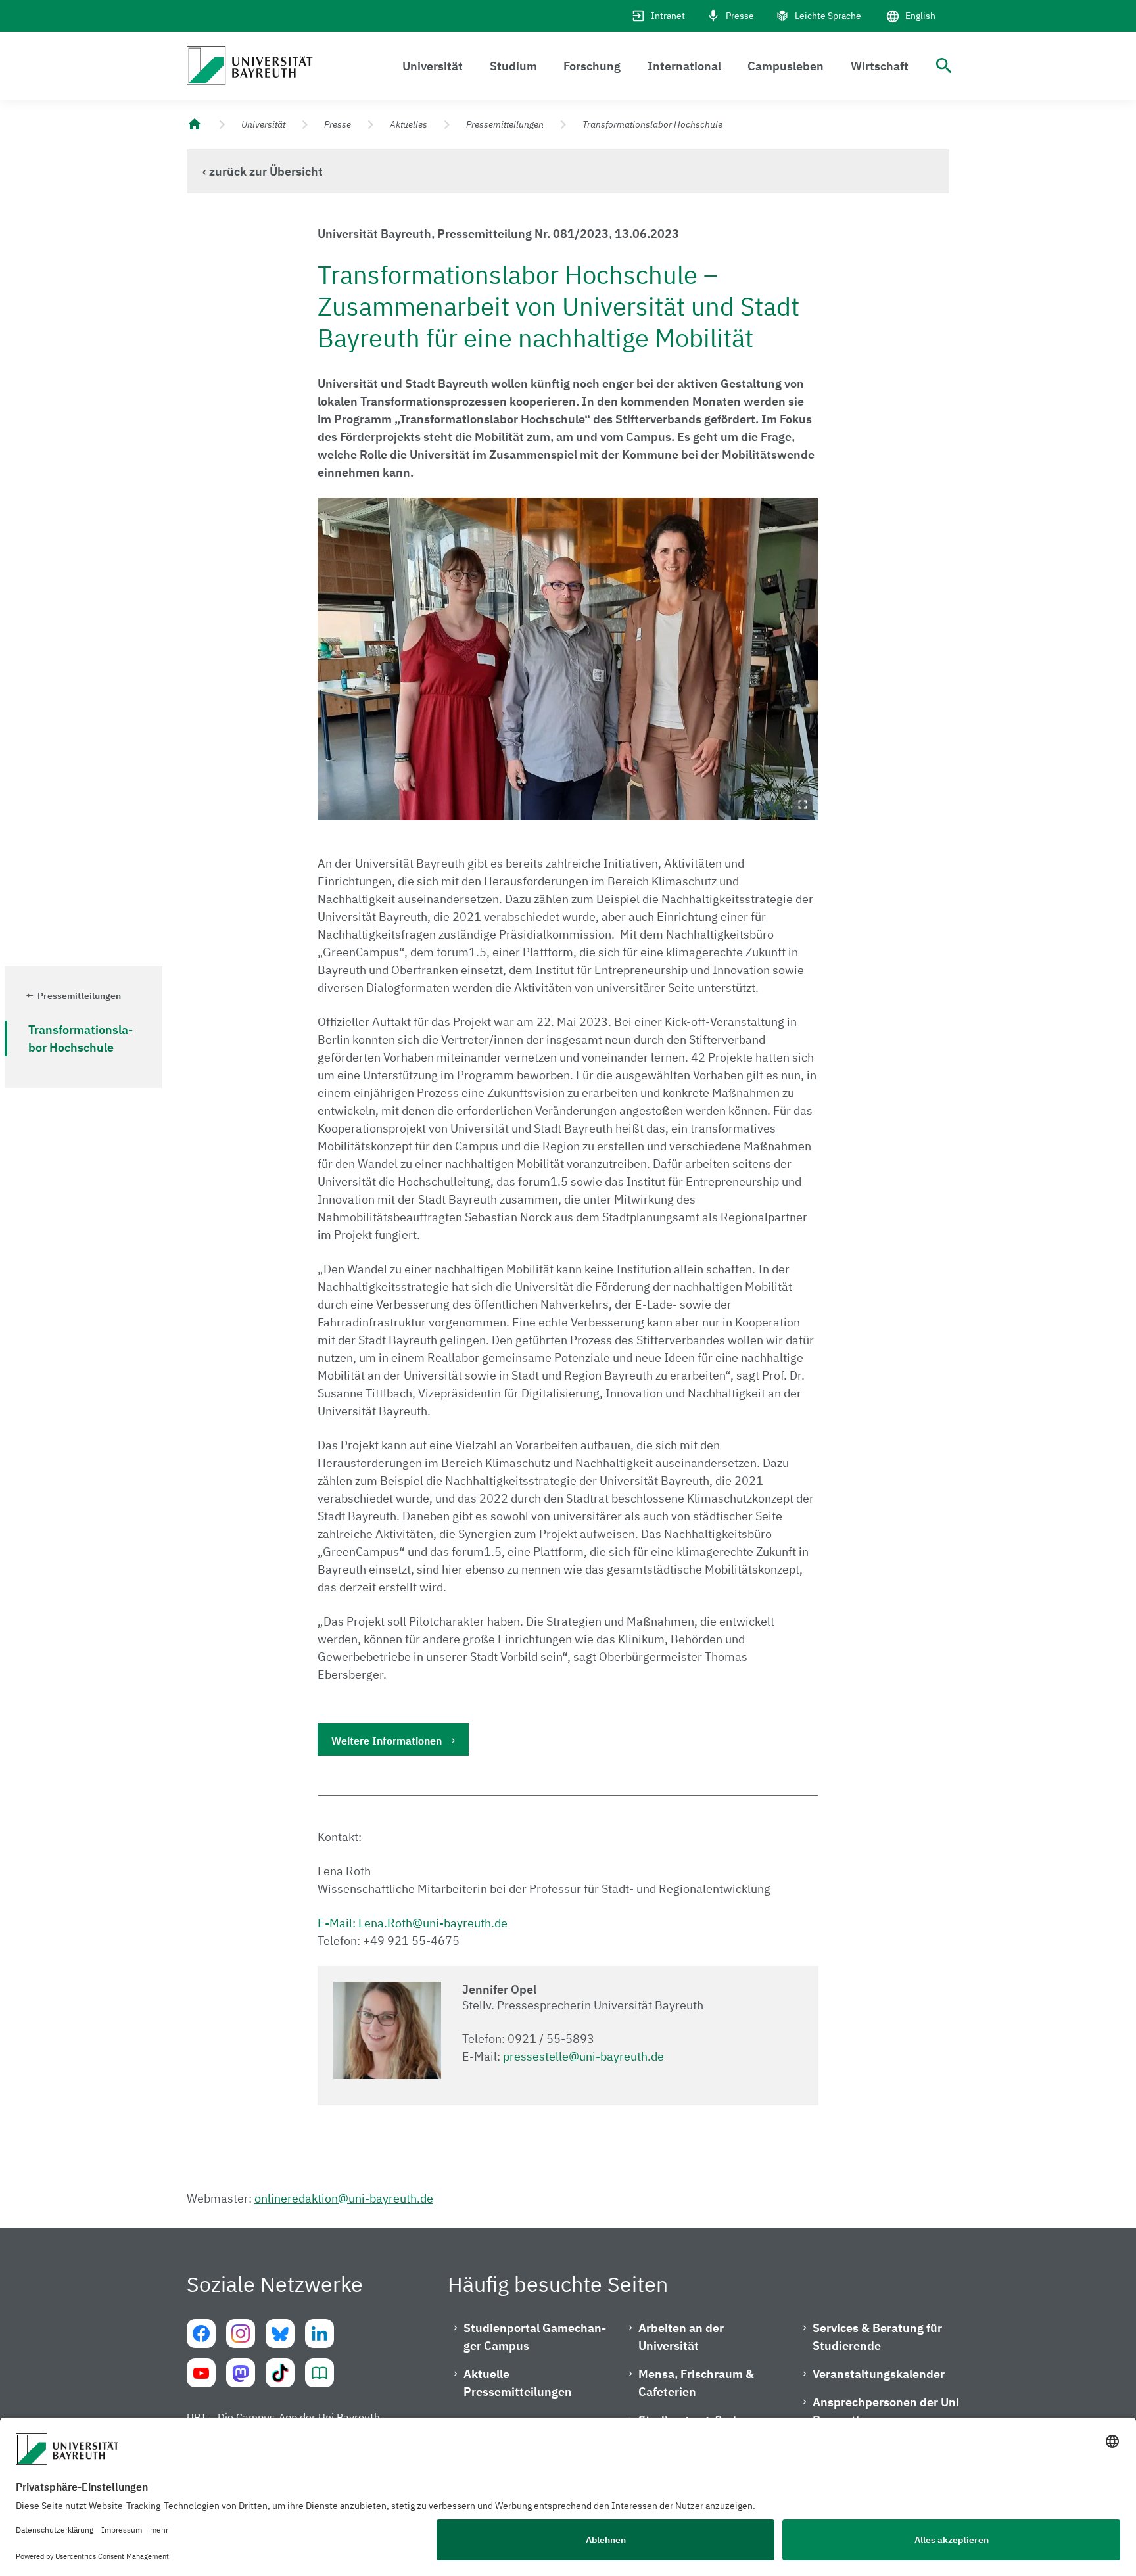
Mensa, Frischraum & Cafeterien (696, 2383)
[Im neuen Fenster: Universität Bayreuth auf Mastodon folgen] (241, 2373)
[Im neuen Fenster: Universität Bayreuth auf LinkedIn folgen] (319, 2333)
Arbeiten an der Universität (681, 2337)
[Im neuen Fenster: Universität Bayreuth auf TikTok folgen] (280, 2373)
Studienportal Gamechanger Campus (535, 2337)
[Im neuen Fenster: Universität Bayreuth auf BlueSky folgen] (280, 2333)
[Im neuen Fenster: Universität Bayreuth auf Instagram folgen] (241, 2333)
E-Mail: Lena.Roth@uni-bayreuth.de (413, 1923)
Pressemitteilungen (505, 124)
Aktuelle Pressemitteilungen (518, 2383)
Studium (513, 66)
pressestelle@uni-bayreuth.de (583, 2056)
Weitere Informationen (387, 1741)
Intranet (668, 16)
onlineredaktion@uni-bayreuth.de (344, 2198)
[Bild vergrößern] (568, 659)
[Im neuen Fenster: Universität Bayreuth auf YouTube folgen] (201, 2373)
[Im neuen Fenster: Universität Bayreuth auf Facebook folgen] (201, 2333)
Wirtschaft (880, 66)
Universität (433, 66)
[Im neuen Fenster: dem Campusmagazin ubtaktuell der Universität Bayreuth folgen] (319, 2373)
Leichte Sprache (828, 16)
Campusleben (786, 66)
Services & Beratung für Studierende (877, 2337)
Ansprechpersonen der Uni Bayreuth (886, 2411)
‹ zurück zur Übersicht (263, 171)
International (684, 66)
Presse (740, 16)
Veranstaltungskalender (879, 2374)
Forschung (592, 66)
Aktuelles (409, 124)
